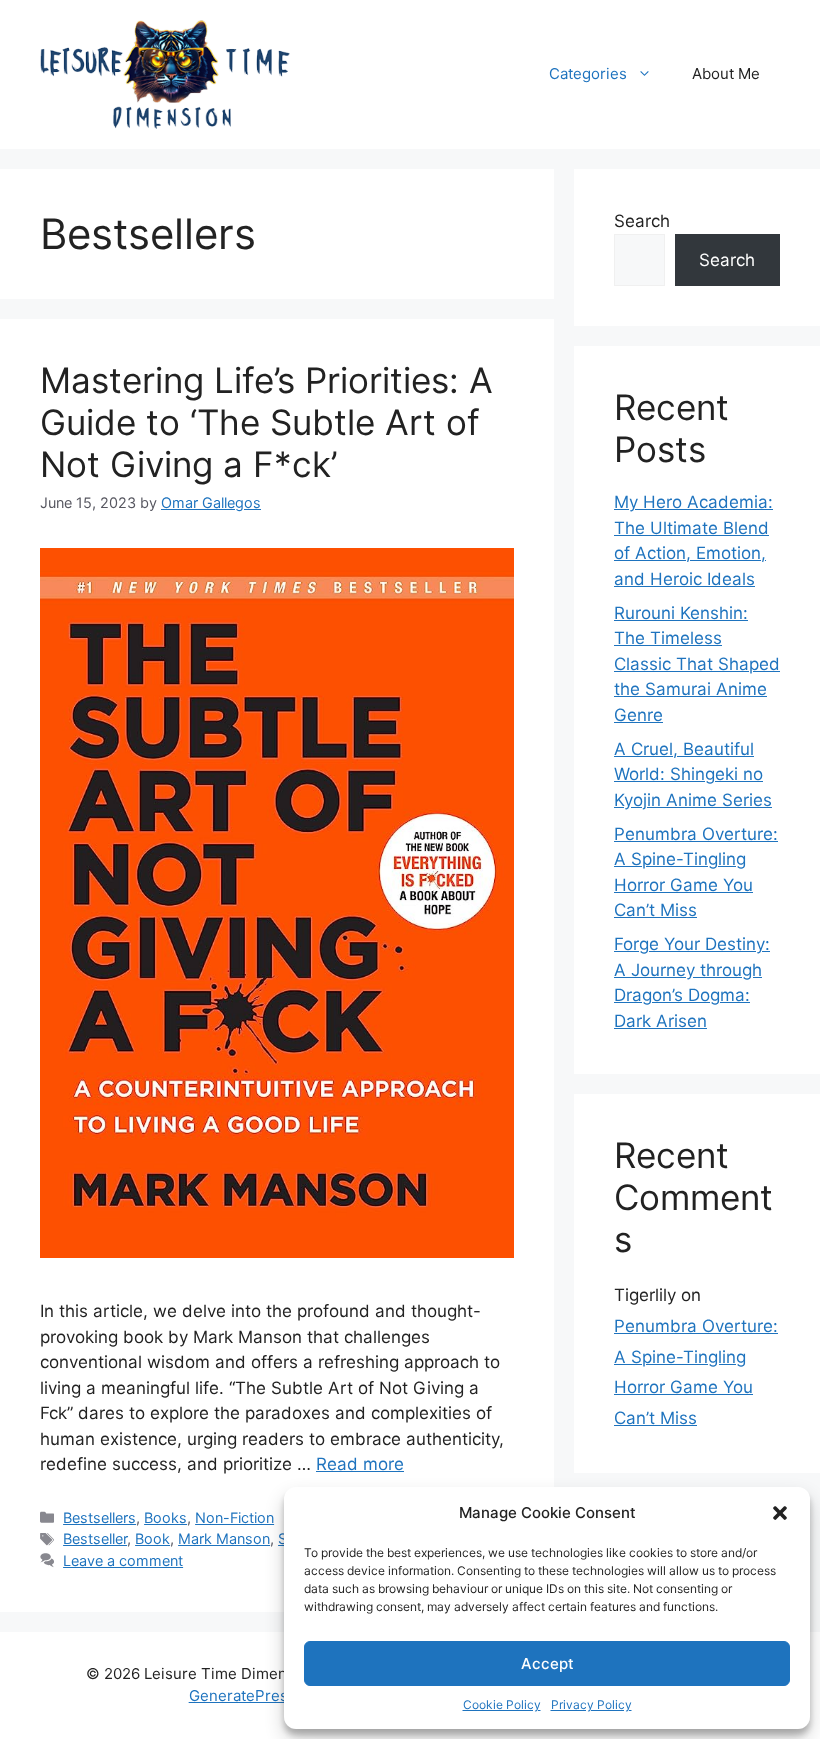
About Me (726, 73)
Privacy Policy (591, 1704)
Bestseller (95, 1538)
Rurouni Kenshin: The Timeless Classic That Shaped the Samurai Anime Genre (697, 664)
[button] (780, 1513)
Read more (360, 1464)
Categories (588, 73)
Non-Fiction (234, 1517)
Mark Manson (224, 1538)
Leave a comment (123, 1560)
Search (642, 221)
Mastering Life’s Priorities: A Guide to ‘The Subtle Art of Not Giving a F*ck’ (266, 422)
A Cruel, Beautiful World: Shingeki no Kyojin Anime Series (693, 774)
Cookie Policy (502, 1704)
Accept (547, 1663)
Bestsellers (99, 1517)
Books (165, 1517)
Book (152, 1538)
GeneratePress (242, 1695)
